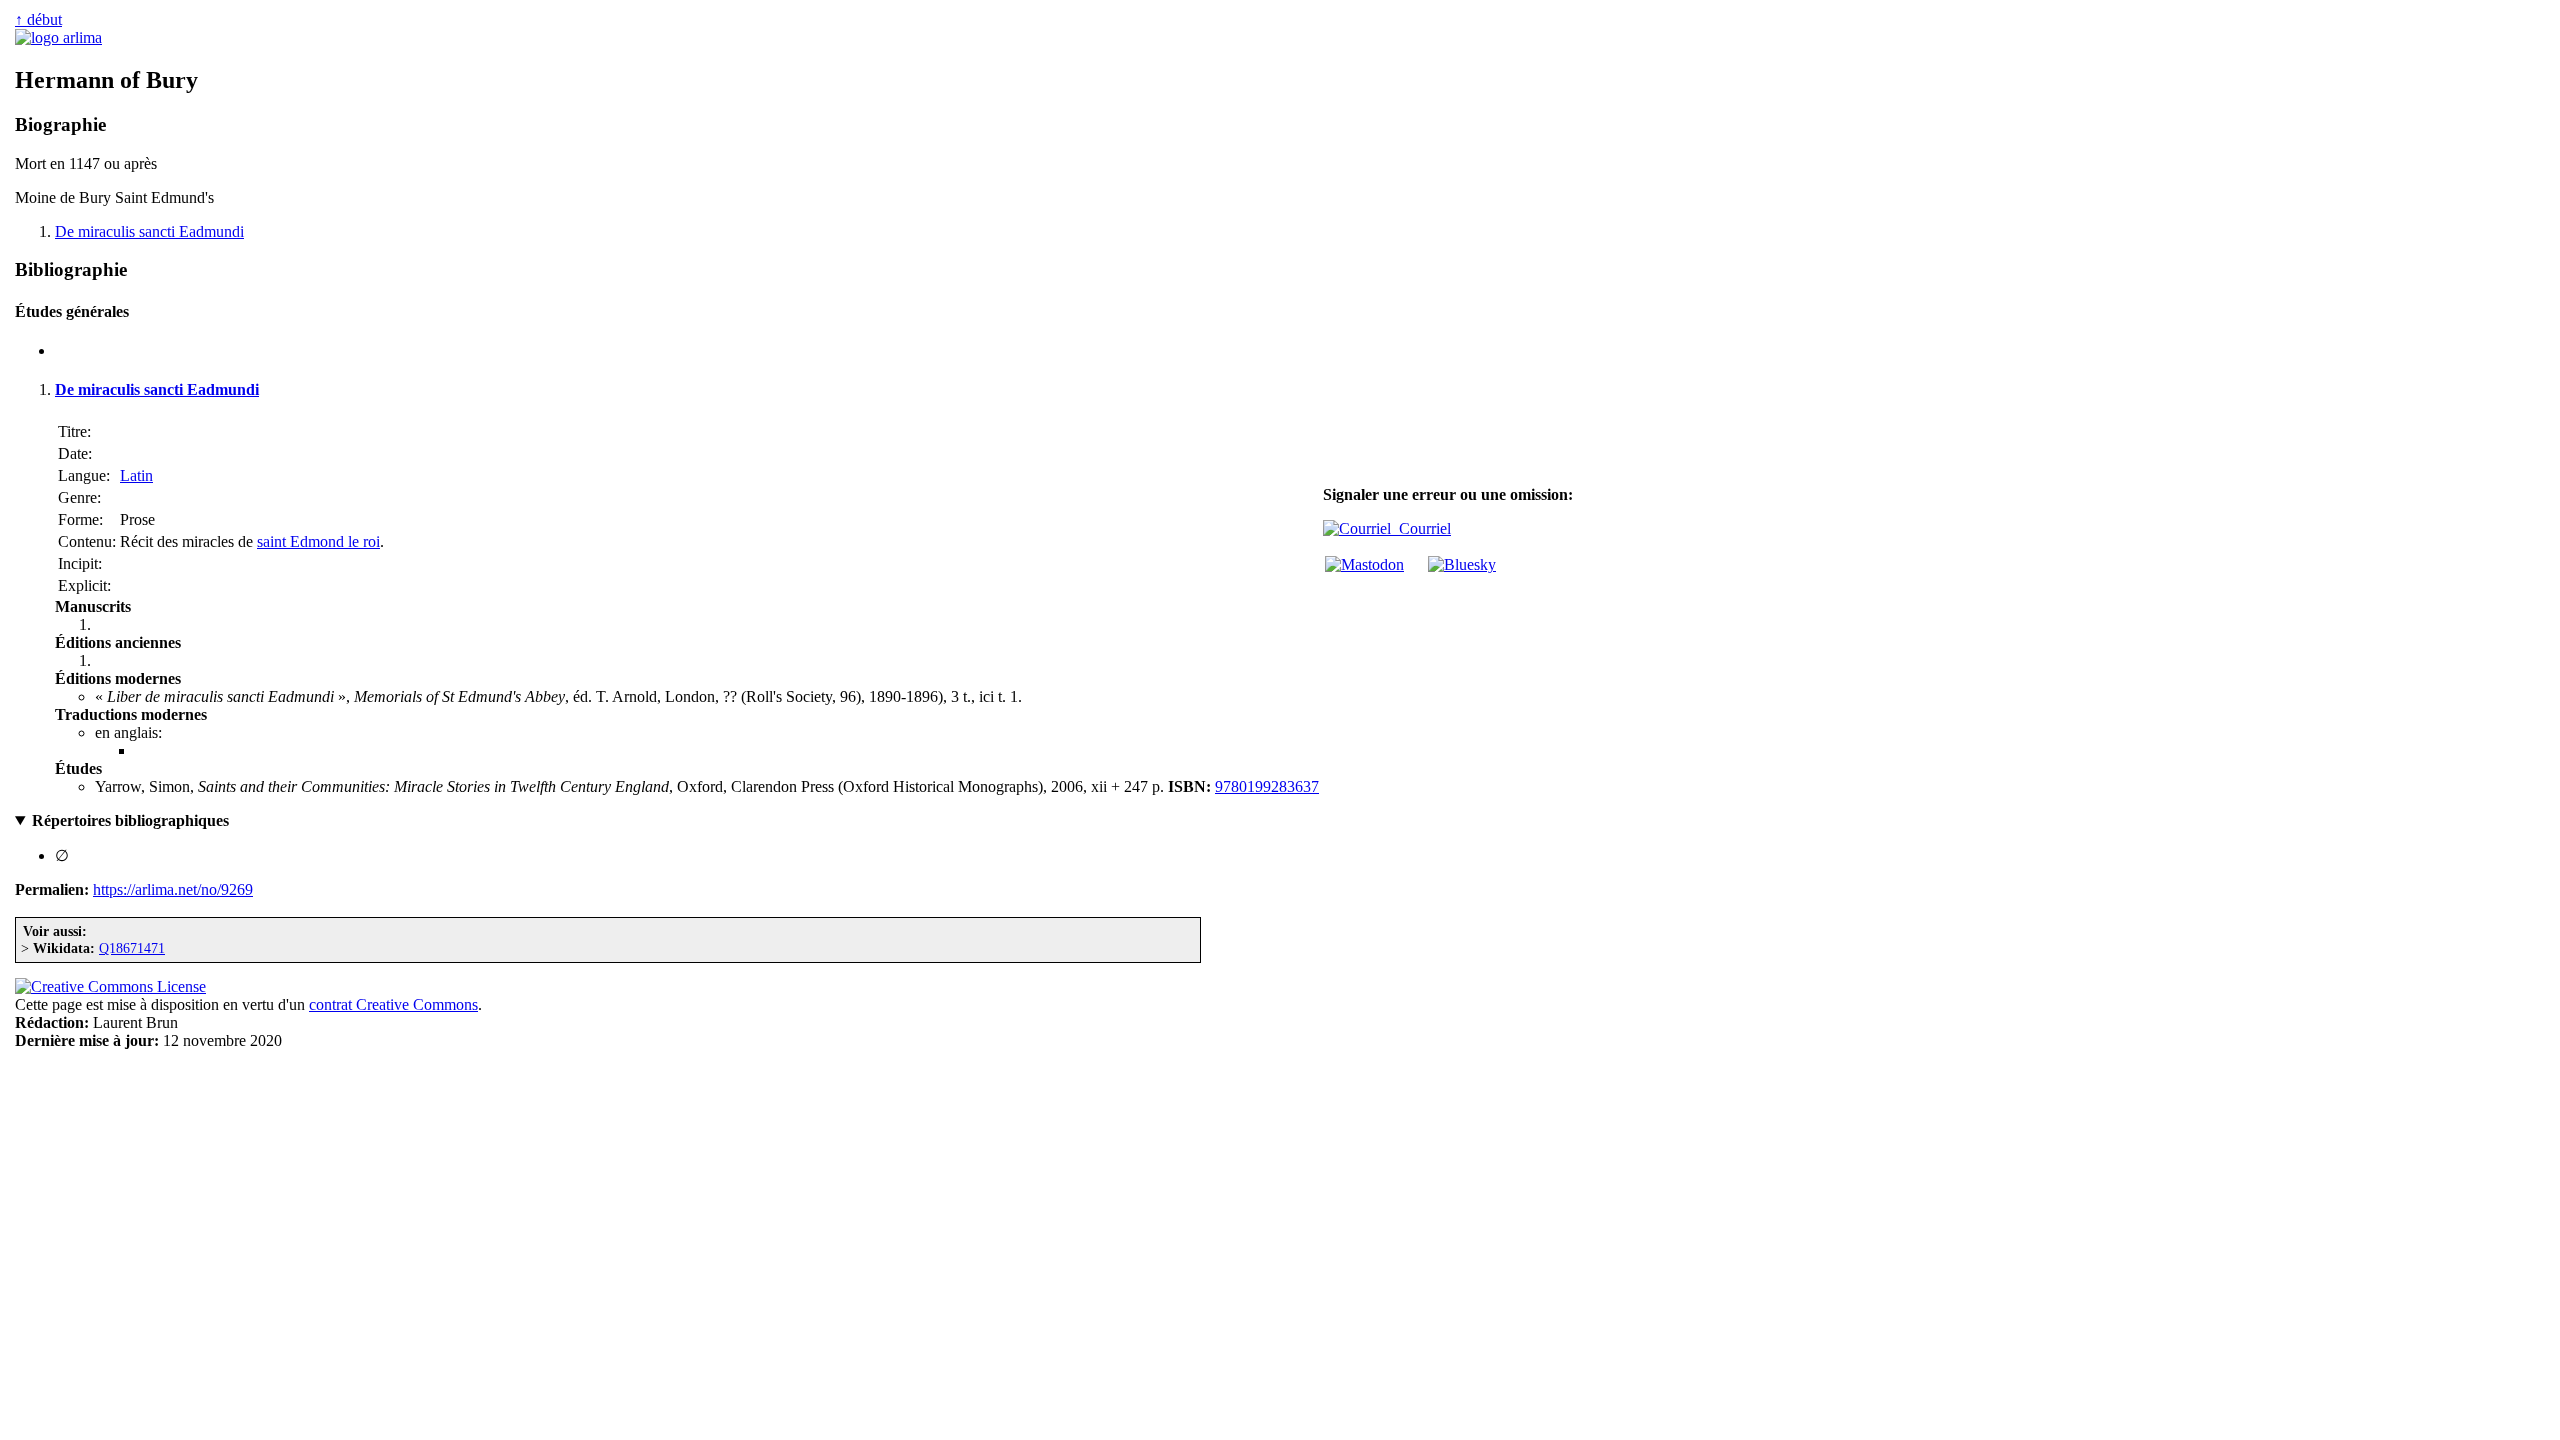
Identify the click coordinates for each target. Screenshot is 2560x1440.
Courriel (1421, 528)
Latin (136, 475)
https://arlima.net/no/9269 (173, 889)
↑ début (38, 19)
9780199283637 (1267, 786)
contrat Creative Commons (393, 1004)
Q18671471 (132, 948)
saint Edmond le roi (318, 541)
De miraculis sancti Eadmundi (149, 231)
